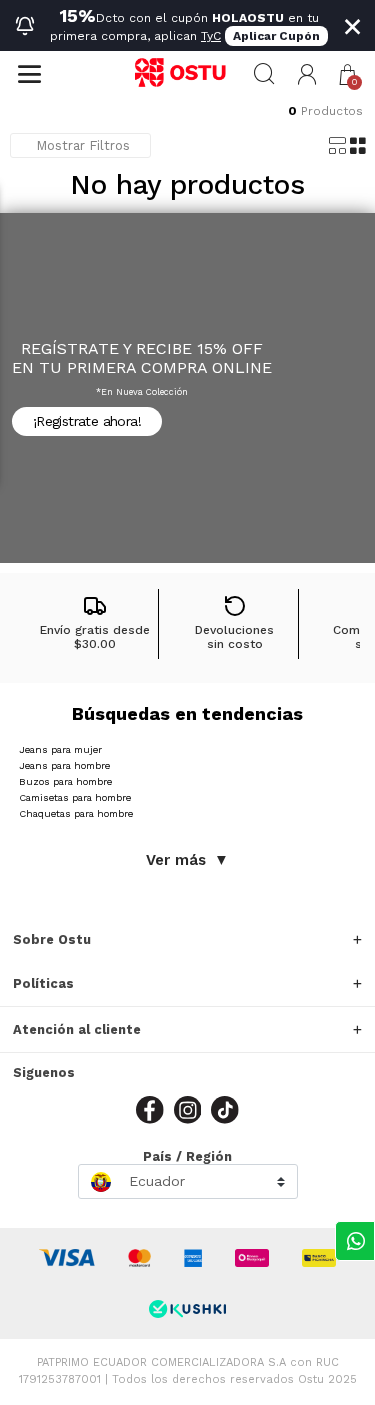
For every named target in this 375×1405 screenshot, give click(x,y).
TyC (211, 36)
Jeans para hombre (64, 765)
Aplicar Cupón (276, 36)
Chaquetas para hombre (76, 813)
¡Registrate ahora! (87, 421)
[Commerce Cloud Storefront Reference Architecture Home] (187, 74)
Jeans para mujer (60, 749)
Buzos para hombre (65, 781)
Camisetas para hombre (75, 797)
